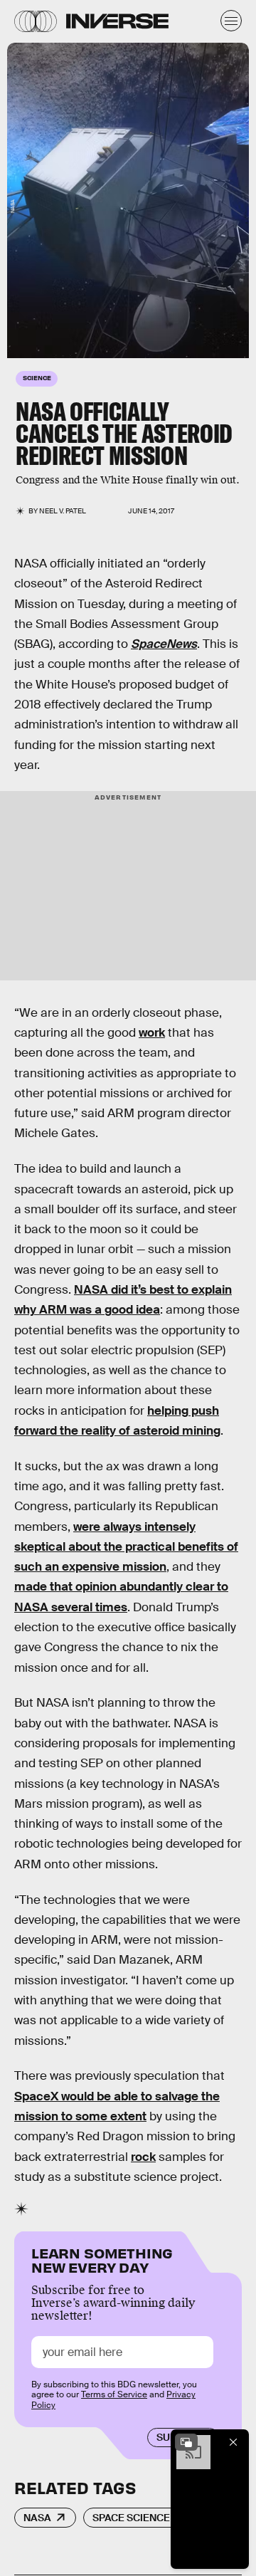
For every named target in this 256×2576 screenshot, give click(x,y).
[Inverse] (117, 21)
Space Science (131, 2518)
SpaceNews (164, 644)
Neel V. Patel (63, 511)
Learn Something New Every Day (102, 2259)
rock (143, 2157)
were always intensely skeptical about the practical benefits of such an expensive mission (126, 1547)
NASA (37, 2518)
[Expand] (186, 2442)
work (152, 1033)
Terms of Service (114, 2394)
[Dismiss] (233, 2442)
